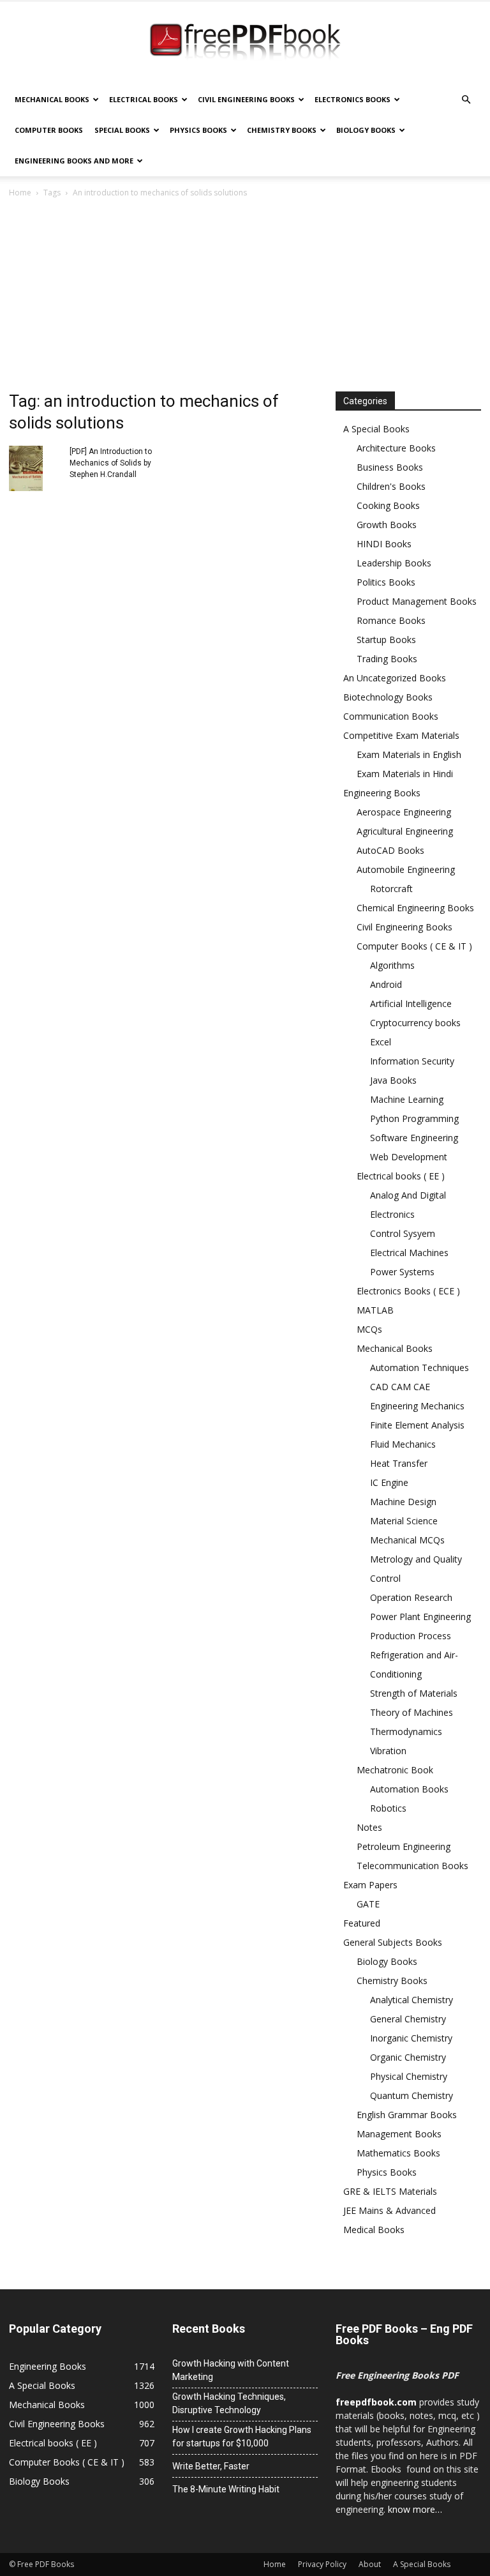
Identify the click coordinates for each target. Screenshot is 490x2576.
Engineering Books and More (74, 161)
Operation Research (411, 1597)
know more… (415, 2509)
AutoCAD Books (390, 850)
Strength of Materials (414, 1693)
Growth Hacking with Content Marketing (231, 2370)
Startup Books (386, 640)
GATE (368, 1904)
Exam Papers (370, 1885)
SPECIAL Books (122, 130)
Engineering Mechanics (417, 1406)
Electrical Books (144, 99)
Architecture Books (396, 448)
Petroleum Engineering (404, 1846)
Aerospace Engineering (404, 812)
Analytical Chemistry (412, 2000)
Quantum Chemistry (412, 2095)
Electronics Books (353, 99)
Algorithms (392, 965)
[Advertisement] (245, 296)
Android (386, 984)
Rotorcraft (391, 889)
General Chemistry (408, 2019)
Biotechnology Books (388, 697)
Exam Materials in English (409, 754)
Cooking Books (388, 505)
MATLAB (375, 1310)
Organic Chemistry (408, 2057)
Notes (369, 1827)
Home (20, 193)
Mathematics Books (398, 2153)
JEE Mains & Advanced (390, 2210)
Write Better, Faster (211, 2466)
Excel (381, 1042)
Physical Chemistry (409, 2076)
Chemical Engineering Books (415, 908)
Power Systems (402, 1272)
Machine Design (403, 1502)
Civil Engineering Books (246, 99)
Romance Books (391, 620)
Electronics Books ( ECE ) (408, 1291)
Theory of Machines (412, 1712)
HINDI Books (384, 544)
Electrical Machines (409, 1253)
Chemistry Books (282, 130)
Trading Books (387, 659)
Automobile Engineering (406, 869)
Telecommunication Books (412, 1866)
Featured (362, 1923)
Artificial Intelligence (411, 1004)
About (370, 2564)
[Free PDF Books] (245, 43)
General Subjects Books (393, 1942)
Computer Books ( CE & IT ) (414, 946)
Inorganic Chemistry (411, 2038)
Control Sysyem (403, 1233)
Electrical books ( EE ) (401, 1176)
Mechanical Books (52, 99)
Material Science (404, 1521)
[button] (466, 100)
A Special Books (376, 429)
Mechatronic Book (395, 1770)
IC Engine (389, 1482)
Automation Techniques (419, 1368)
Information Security (412, 1061)
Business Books (390, 467)
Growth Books (387, 525)
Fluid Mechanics (403, 1444)
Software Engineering (414, 1138)
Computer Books (49, 130)
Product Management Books (417, 601)
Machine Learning (407, 1099)
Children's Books (391, 486)
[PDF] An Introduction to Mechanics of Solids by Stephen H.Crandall (111, 463)
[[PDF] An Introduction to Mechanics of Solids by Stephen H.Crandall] (34, 468)
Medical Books (374, 2230)
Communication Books (391, 716)
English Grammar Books (407, 2115)
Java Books (393, 1080)
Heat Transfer (399, 1463)
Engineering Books (382, 793)
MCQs (369, 1329)
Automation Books (409, 1789)
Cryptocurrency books (415, 1023)
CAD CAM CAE (400, 1387)
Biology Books (366, 130)
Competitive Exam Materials (401, 735)
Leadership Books (394, 563)
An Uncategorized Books (395, 678)
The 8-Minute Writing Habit (226, 2489)
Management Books (399, 2134)
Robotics (388, 1808)
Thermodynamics (406, 1731)
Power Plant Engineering (420, 1617)
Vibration (388, 1751)
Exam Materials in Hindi (405, 774)
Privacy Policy (322, 2564)
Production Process (411, 1636)
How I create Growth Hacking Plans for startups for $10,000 (242, 2436)
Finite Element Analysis (417, 1425)
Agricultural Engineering (405, 831)
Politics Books (386, 582)
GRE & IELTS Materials (390, 2191)
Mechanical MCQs (407, 1540)
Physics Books (198, 130)
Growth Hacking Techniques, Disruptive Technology (229, 2403)
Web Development (409, 1157)
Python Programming (414, 1118)
